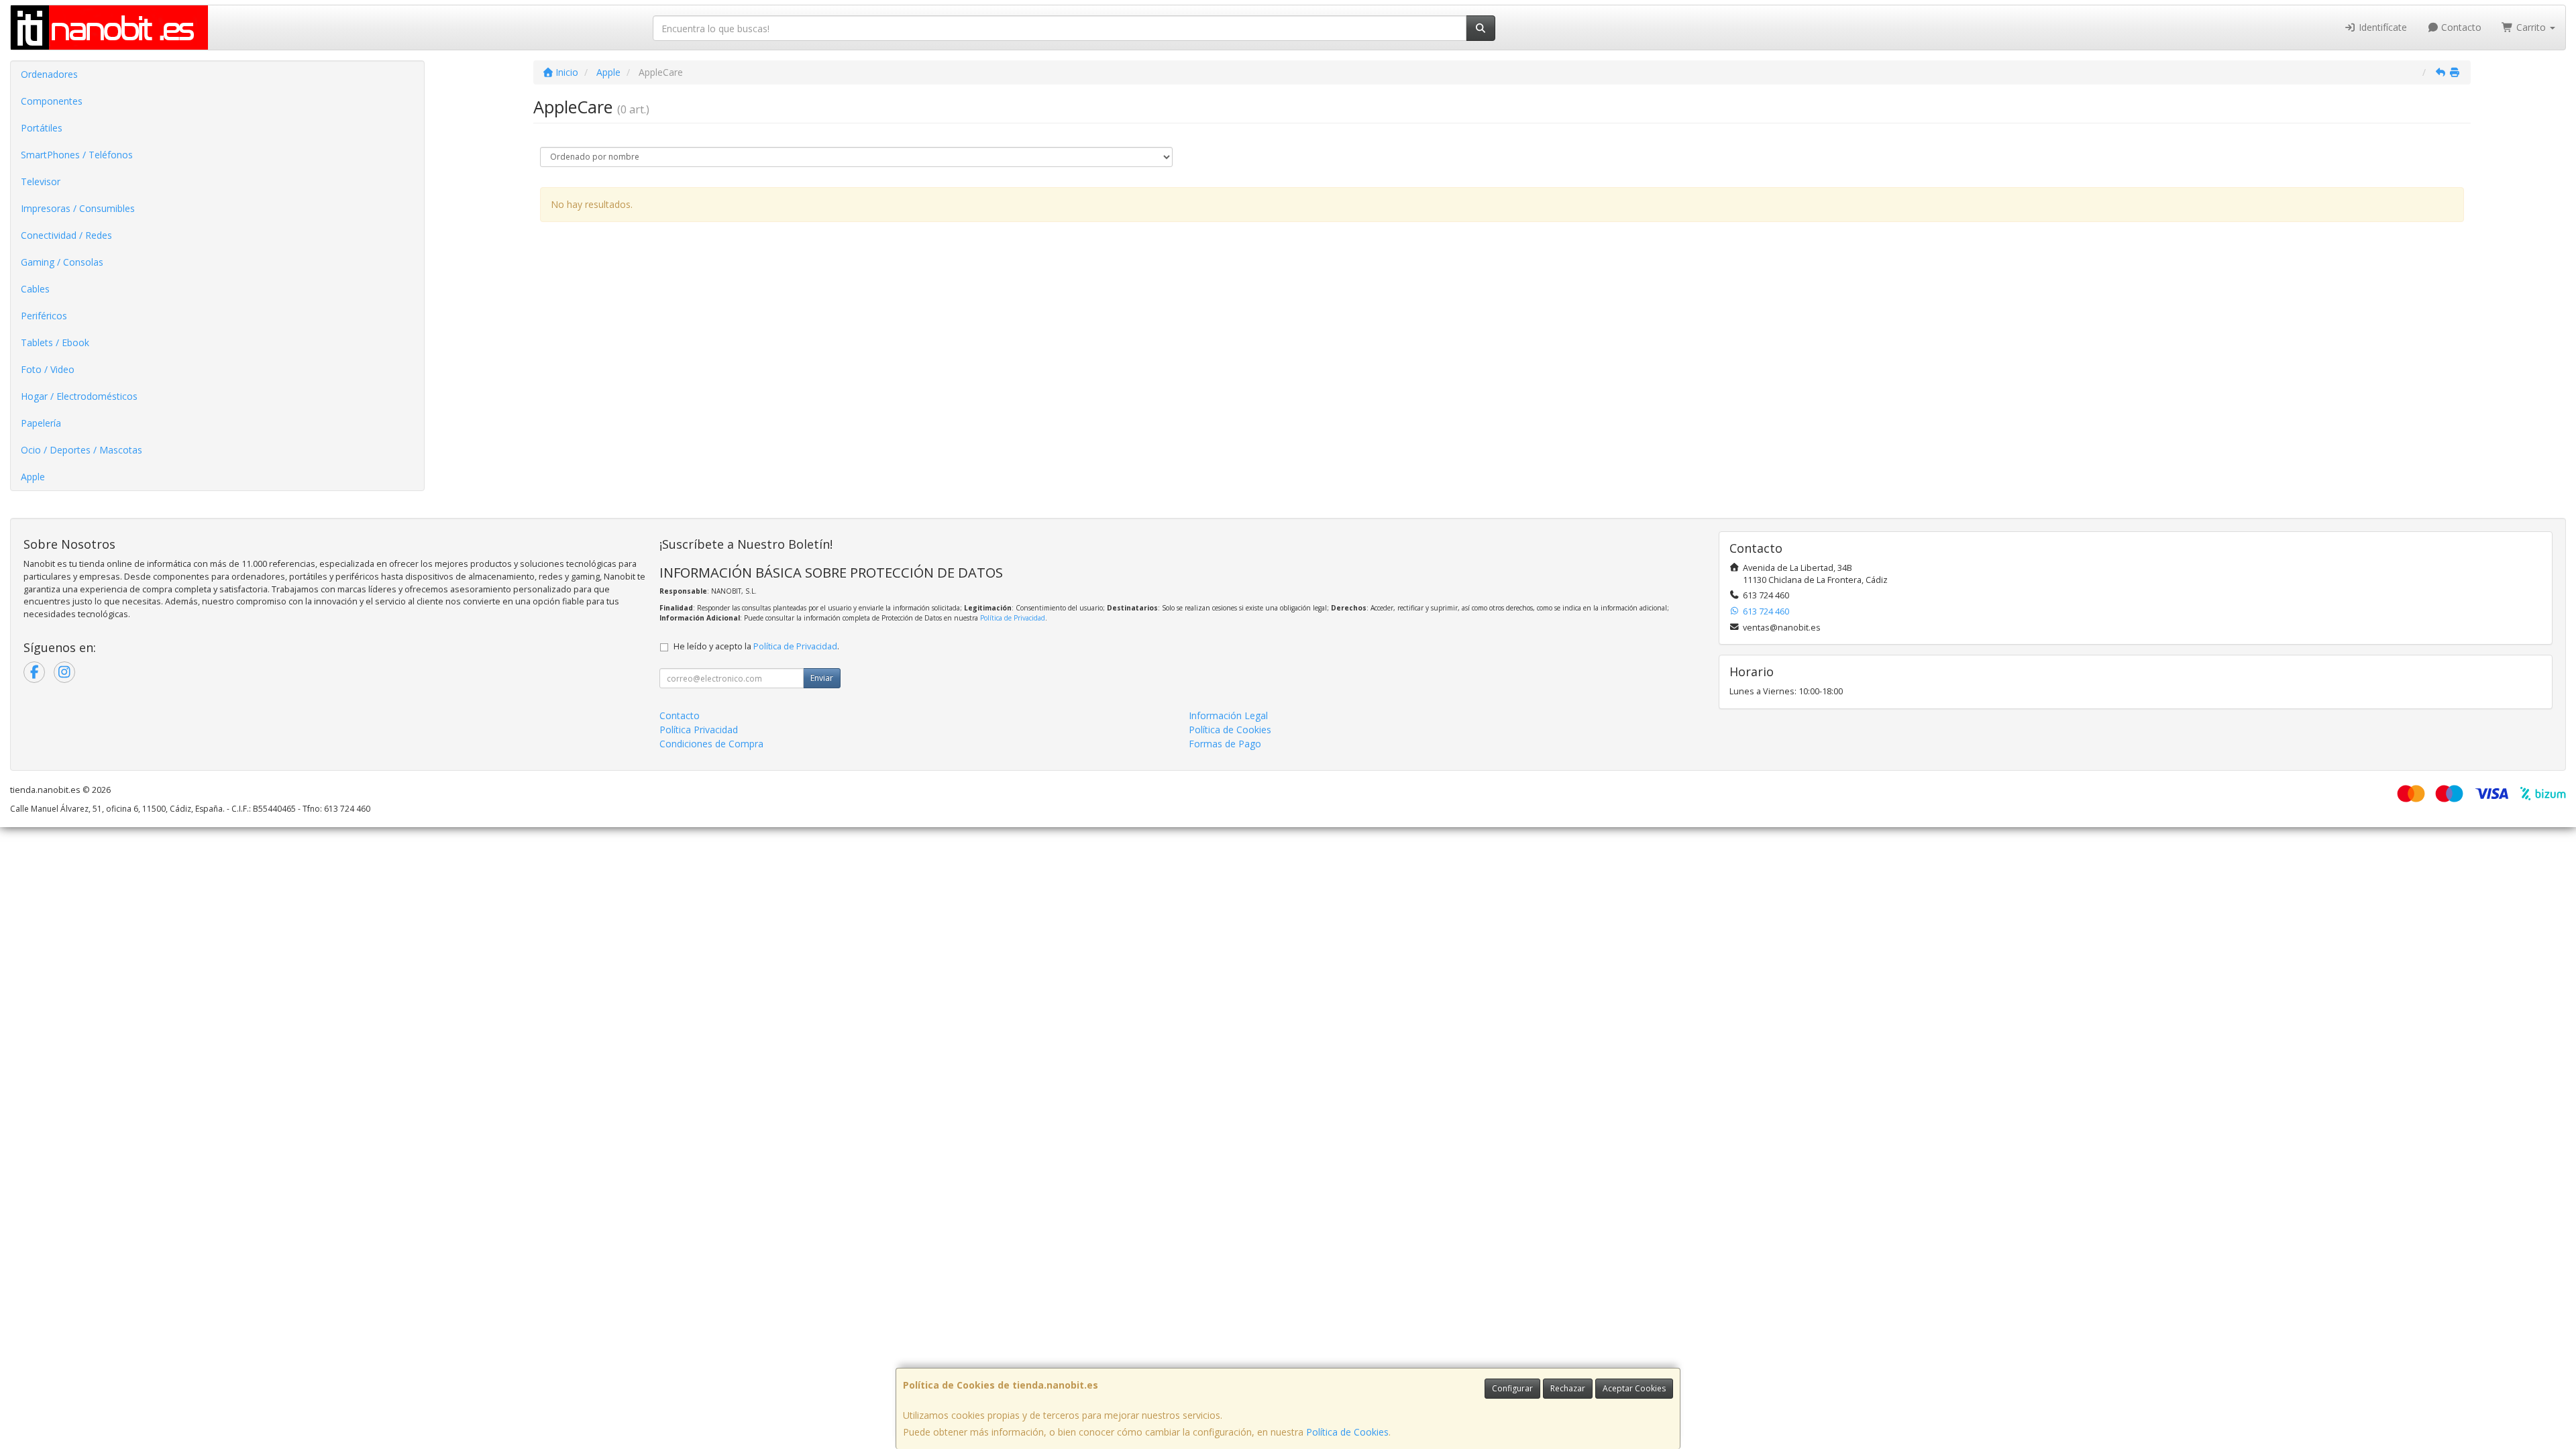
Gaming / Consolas (62, 262)
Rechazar (1568, 1388)
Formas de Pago (1225, 744)
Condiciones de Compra (711, 744)
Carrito (2531, 27)
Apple (33, 477)
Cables (35, 289)
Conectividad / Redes (66, 235)
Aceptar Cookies (1634, 1388)
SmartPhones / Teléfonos (77, 155)
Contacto (2460, 27)
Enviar (822, 678)
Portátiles (42, 128)
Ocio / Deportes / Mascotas (82, 450)
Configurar (1512, 1388)
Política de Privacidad (1013, 618)
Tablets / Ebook (55, 342)
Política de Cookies (1347, 1432)
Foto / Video (48, 369)
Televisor (41, 181)
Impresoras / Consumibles (78, 208)
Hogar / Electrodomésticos (79, 396)
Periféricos (44, 316)
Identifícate (2381, 27)
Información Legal (1228, 715)
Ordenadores (49, 74)
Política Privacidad (699, 730)
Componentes (52, 101)
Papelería (41, 423)
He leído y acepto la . (756, 646)
